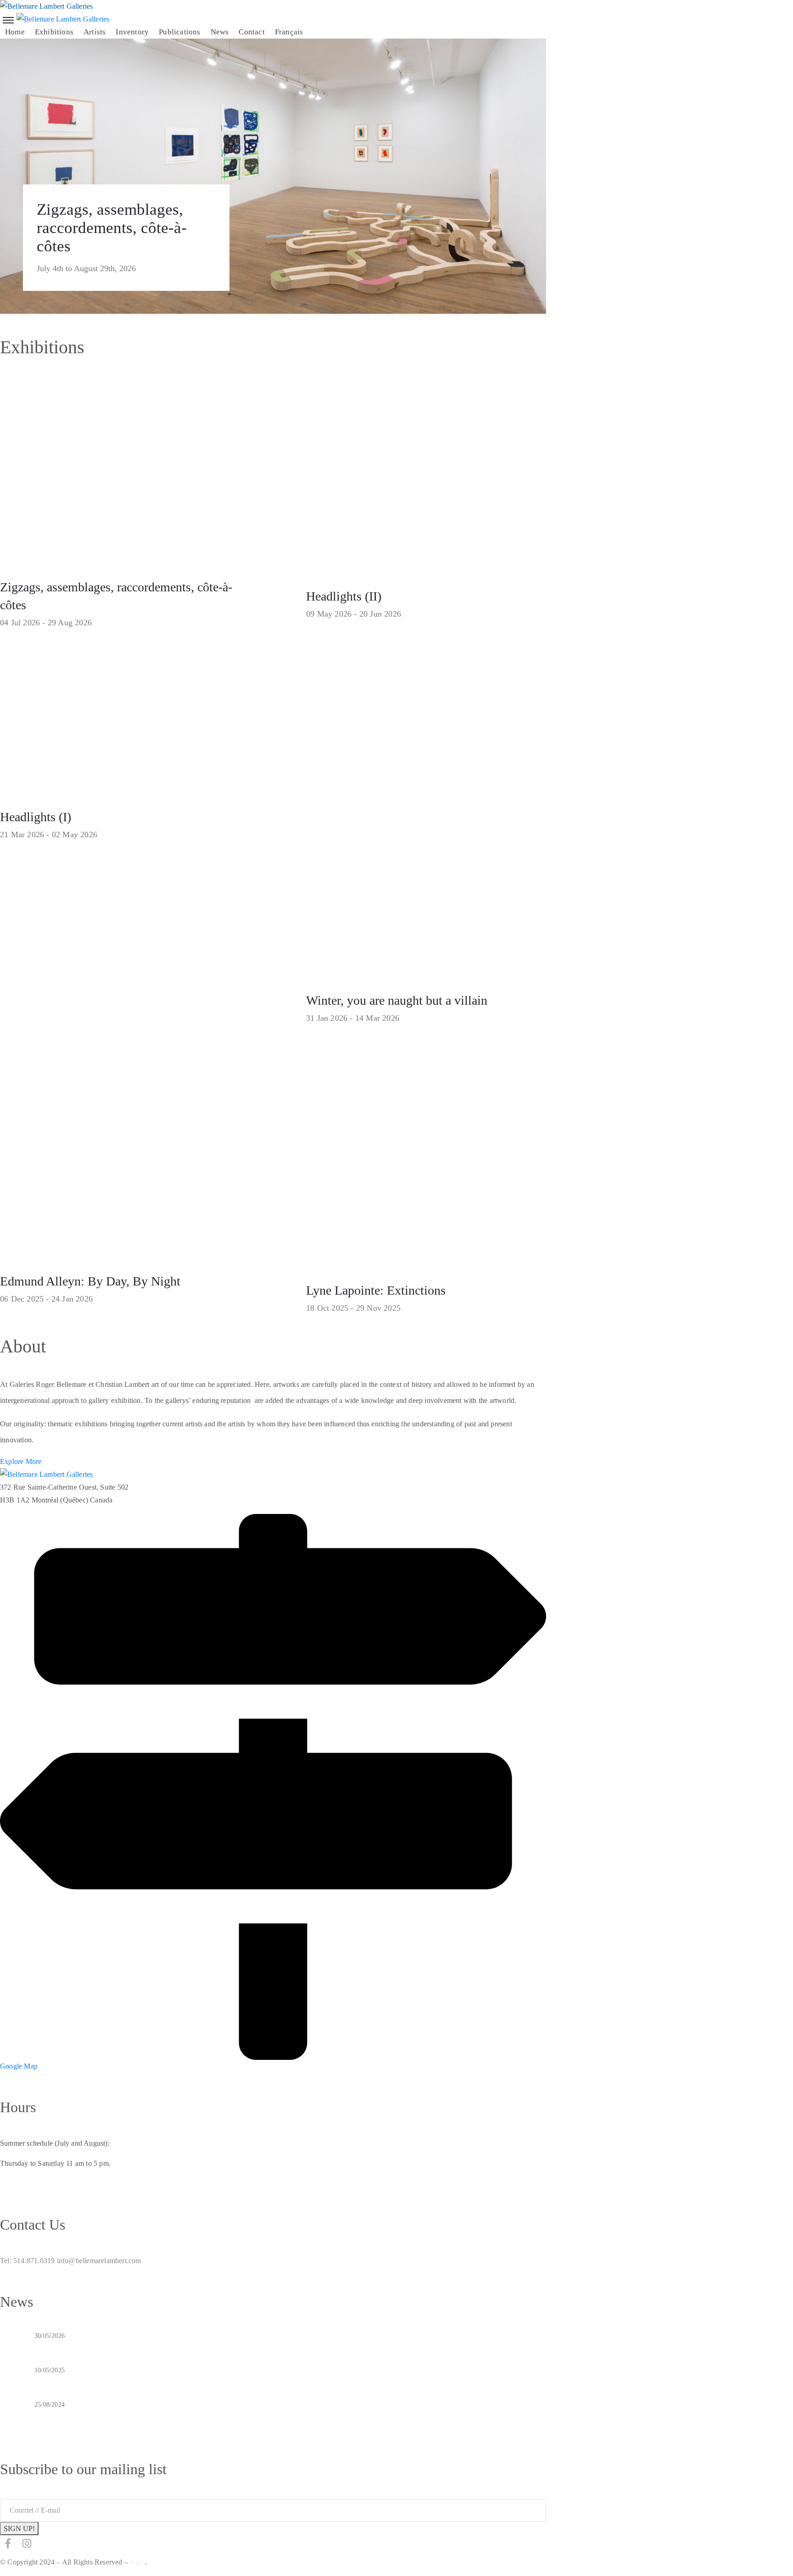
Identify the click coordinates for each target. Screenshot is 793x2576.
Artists (95, 32)
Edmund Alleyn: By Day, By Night (90, 1281)
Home (15, 32)
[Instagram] (27, 2543)
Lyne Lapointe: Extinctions (376, 1290)
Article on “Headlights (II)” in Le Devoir (103, 2348)
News (220, 32)
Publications (179, 32)
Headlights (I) (36, 817)
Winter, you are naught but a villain (397, 1000)
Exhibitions (54, 32)
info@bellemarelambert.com (99, 2261)
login (137, 2562)
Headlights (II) (344, 596)
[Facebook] (8, 2543)
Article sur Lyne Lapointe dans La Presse (103, 2416)
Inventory (132, 32)
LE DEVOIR (56, 2382)
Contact (251, 32)
